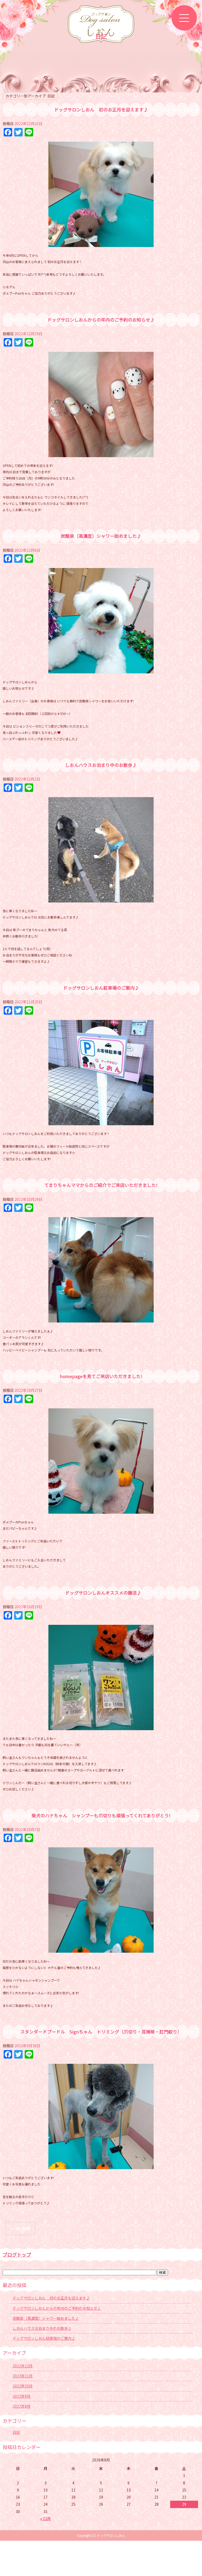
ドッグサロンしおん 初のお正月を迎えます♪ (101, 110)
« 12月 (46, 2519)
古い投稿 (20, 2228)
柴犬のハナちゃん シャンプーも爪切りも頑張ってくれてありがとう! (101, 1815)
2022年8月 (22, 2406)
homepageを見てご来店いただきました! (101, 1376)
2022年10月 (23, 2386)
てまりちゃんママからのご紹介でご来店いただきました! (101, 1185)
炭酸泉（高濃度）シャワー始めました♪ (101, 536)
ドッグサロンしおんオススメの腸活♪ (101, 1593)
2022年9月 (22, 2396)
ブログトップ (17, 2254)
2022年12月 (23, 2366)
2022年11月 (23, 2376)
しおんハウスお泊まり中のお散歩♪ (101, 765)
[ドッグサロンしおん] (101, 27)
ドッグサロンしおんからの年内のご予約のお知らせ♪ (101, 320)
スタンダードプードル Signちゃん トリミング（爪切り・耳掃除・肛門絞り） (101, 2032)
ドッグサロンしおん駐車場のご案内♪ (101, 988)
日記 (16, 2432)
